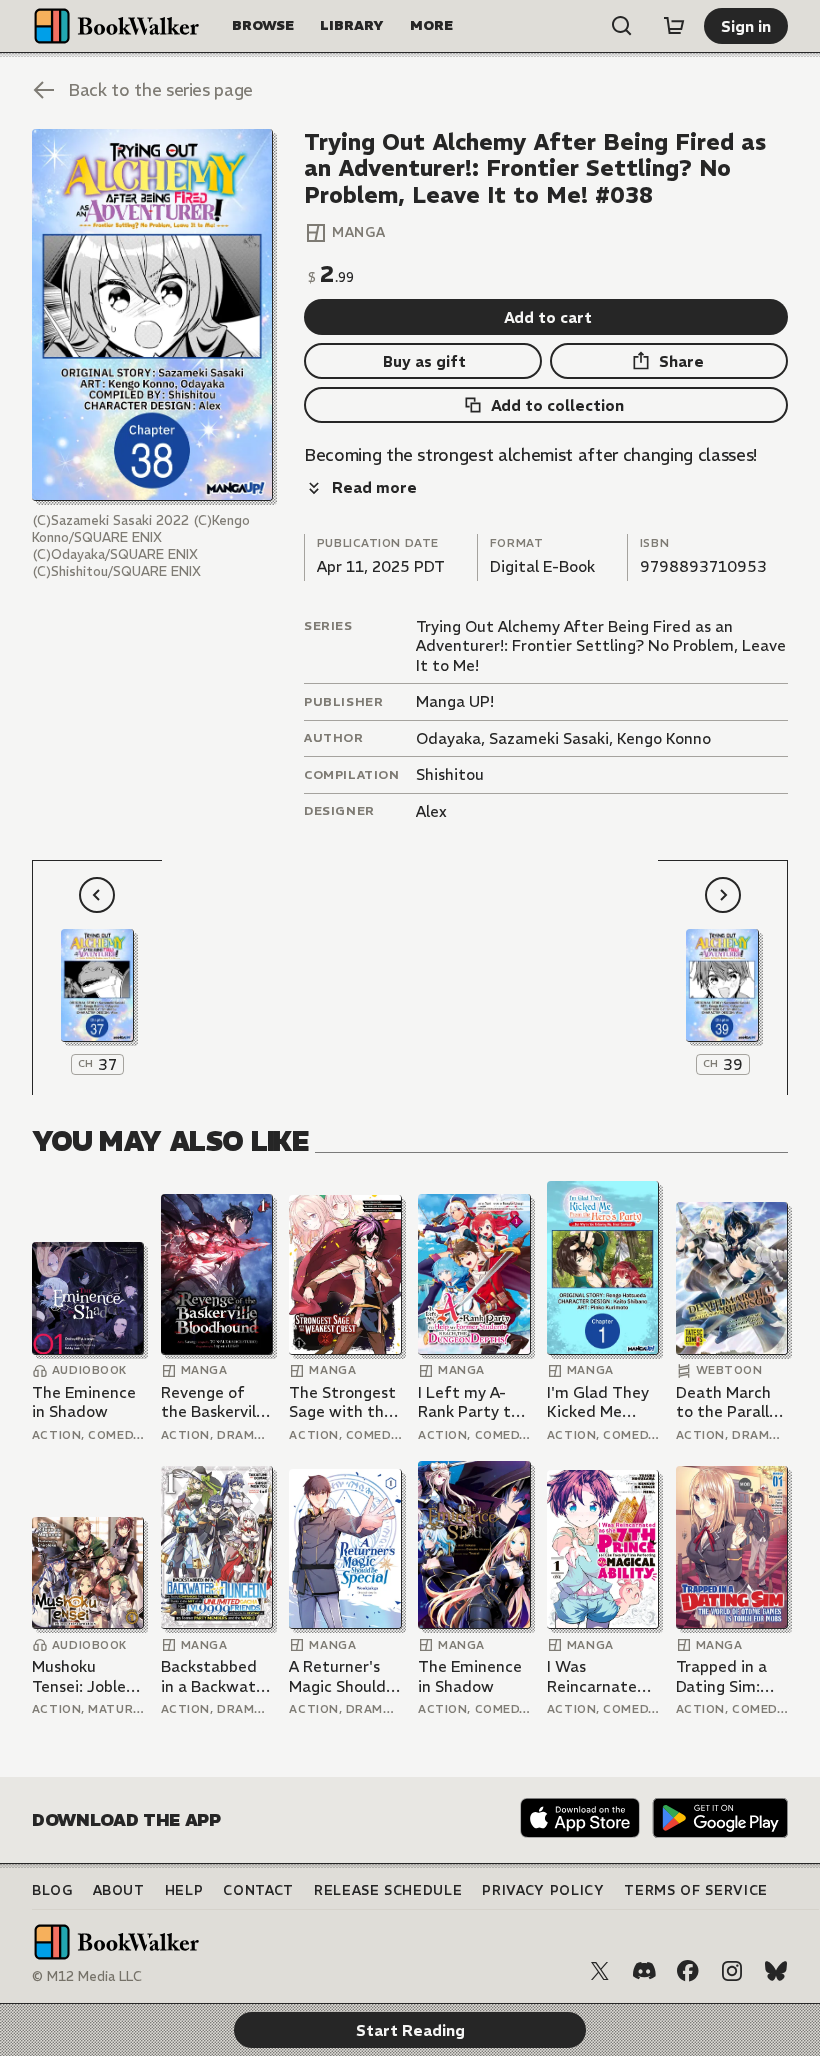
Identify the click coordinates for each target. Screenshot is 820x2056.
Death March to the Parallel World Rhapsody (729, 1402)
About (119, 1890)
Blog (52, 1890)
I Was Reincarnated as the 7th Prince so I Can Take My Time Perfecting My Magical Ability (600, 1676)
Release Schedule (388, 1890)
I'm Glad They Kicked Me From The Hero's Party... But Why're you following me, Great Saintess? (598, 1402)
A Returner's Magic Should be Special (337, 1676)
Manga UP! (455, 701)
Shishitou (450, 774)
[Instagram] (732, 1971)
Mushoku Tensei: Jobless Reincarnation (86, 1676)
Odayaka (448, 738)
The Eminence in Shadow (84, 1402)
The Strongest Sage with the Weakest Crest (343, 1402)
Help (184, 1890)
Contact (258, 1890)
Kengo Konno (664, 738)
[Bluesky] (776, 1971)
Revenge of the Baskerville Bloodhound (215, 1402)
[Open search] (622, 26)
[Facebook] (688, 1971)
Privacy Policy (543, 1890)
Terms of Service (695, 1890)
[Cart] (674, 26)
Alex (431, 811)
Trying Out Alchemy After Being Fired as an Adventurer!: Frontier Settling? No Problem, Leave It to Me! (601, 646)
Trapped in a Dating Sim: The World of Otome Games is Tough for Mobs (729, 1676)
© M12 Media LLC (87, 1976)
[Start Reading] (152, 315)
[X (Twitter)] (600, 1971)
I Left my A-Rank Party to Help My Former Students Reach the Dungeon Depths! (469, 1402)
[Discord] (644, 1971)
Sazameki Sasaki (549, 738)
